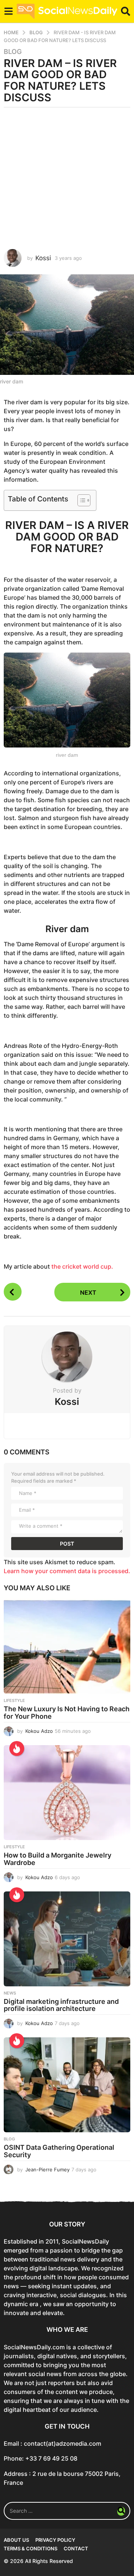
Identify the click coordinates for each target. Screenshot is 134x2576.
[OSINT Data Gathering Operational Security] (67, 2085)
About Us (16, 2540)
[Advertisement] (67, 178)
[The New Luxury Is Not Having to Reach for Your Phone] (67, 1646)
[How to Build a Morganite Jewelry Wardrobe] (67, 1793)
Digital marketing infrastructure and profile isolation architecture (61, 2005)
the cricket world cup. (82, 1266)
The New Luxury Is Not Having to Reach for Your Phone (67, 1713)
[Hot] (17, 1748)
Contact (76, 2548)
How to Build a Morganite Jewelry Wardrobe (58, 1859)
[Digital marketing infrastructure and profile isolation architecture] (67, 1939)
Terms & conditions (31, 2548)
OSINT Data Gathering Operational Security (59, 2151)
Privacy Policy (55, 2540)
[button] (8, 11)
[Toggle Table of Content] (80, 500)
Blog (13, 52)
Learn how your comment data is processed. (67, 1571)
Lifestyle (14, 1700)
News (10, 1993)
